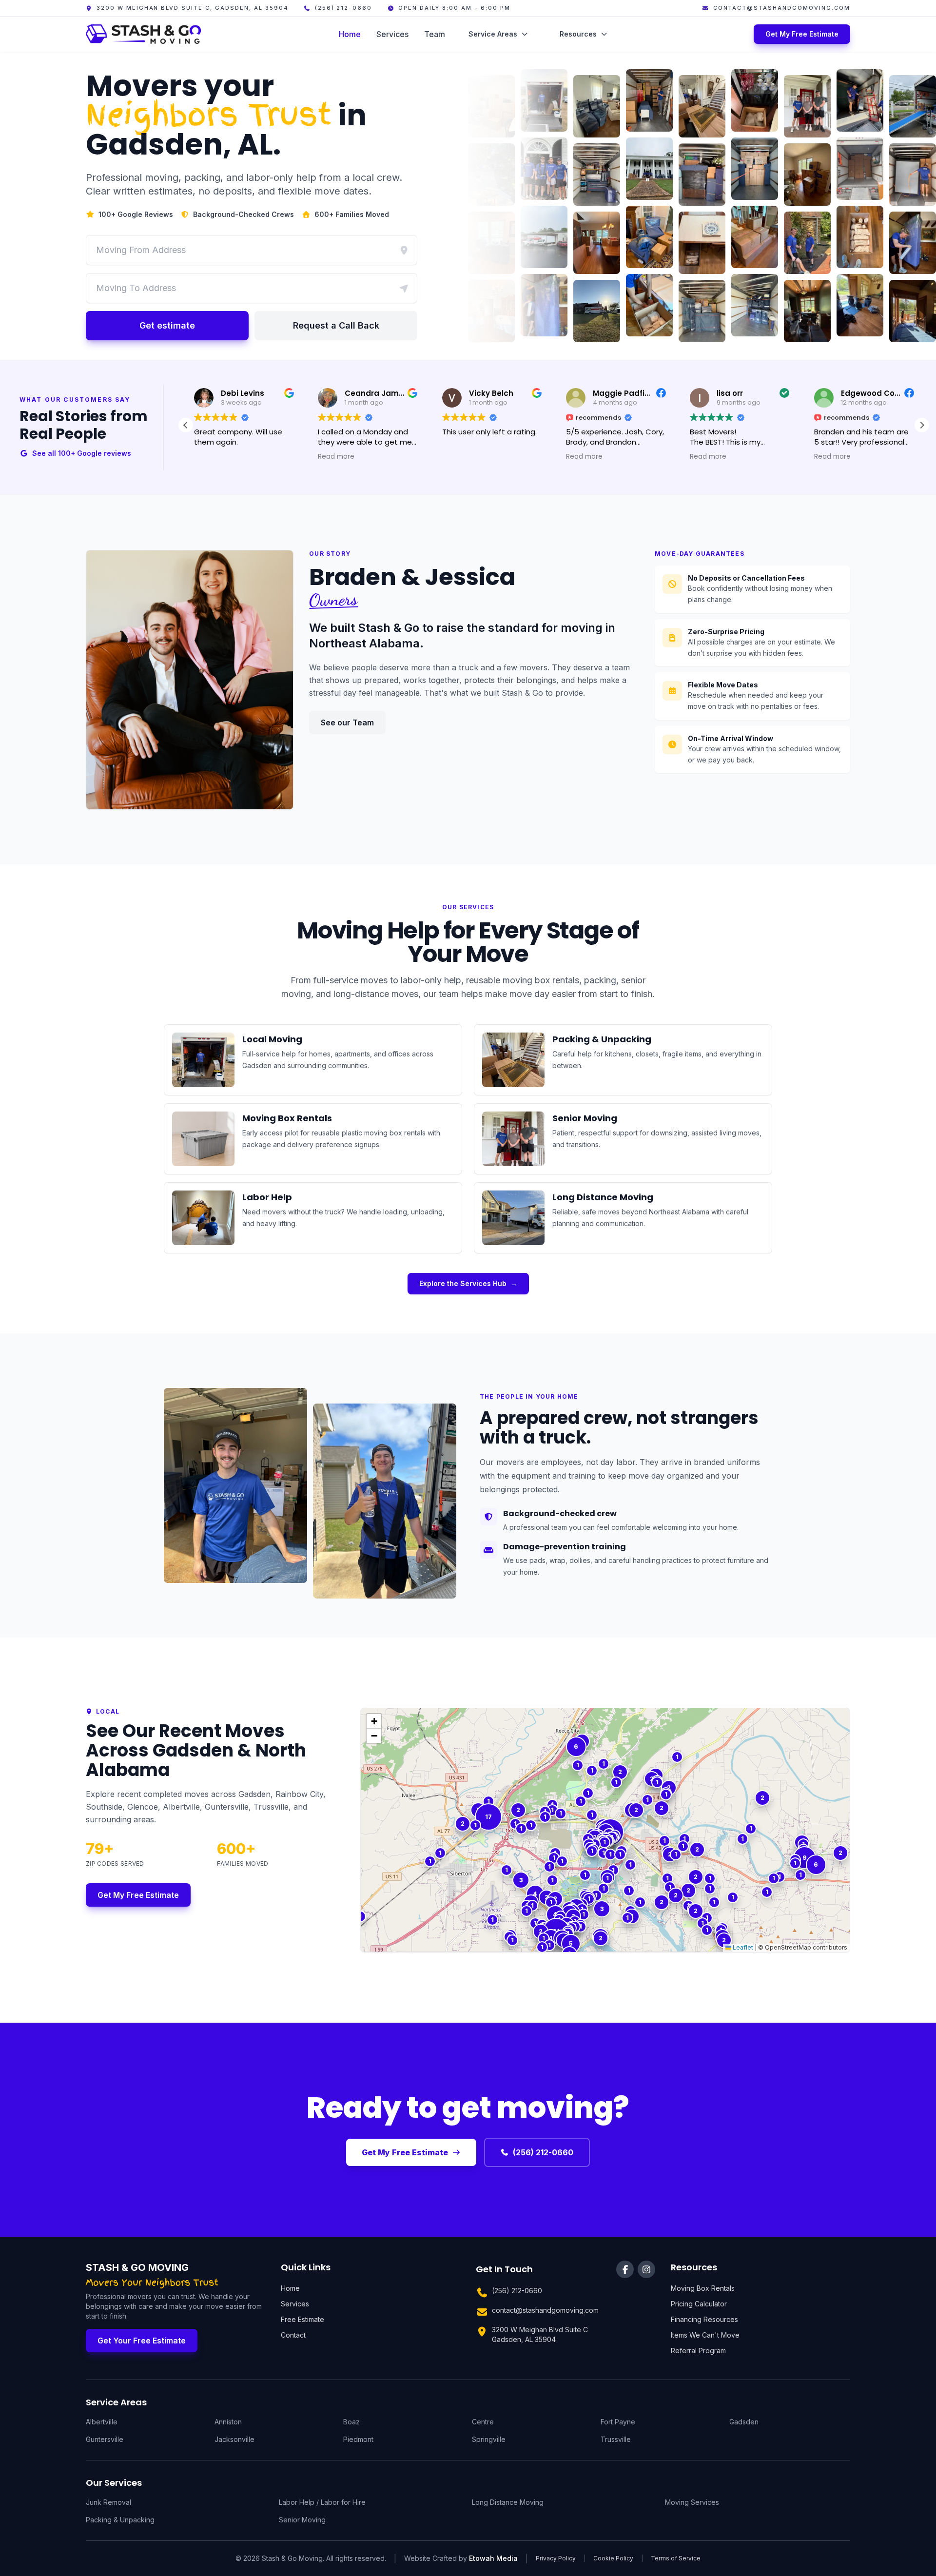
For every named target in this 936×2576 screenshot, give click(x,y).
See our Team (347, 722)
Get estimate (167, 325)
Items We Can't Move (705, 2335)
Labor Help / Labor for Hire (322, 2502)
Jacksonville (234, 2439)
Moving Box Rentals (703, 2288)
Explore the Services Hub (468, 1283)
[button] (922, 425)
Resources (578, 34)
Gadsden (744, 2422)
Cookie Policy (613, 2558)
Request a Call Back (336, 325)
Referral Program (698, 2351)
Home (350, 34)
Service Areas (493, 34)
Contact (293, 2335)
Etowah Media (493, 2558)
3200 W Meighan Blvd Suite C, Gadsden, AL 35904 (193, 8)
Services (392, 34)
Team (435, 34)
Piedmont (358, 2439)
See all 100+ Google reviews (82, 453)
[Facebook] (625, 2269)
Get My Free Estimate (802, 34)
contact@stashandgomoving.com (782, 8)
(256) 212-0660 (343, 8)
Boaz (351, 2422)
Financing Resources (704, 2319)
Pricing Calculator (699, 2304)
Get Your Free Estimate (142, 2341)
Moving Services (692, 2502)
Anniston (228, 2422)
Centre (483, 2422)
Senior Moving (302, 2520)
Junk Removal (108, 2502)
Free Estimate (302, 2319)
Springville (489, 2439)
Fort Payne (618, 2422)
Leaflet (742, 1947)
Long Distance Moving (508, 2502)
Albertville (102, 2422)
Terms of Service (676, 2558)
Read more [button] (336, 457)
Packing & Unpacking (120, 2520)
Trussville (616, 2439)
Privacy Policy (556, 2558)
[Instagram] (646, 2269)
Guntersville (105, 2439)
